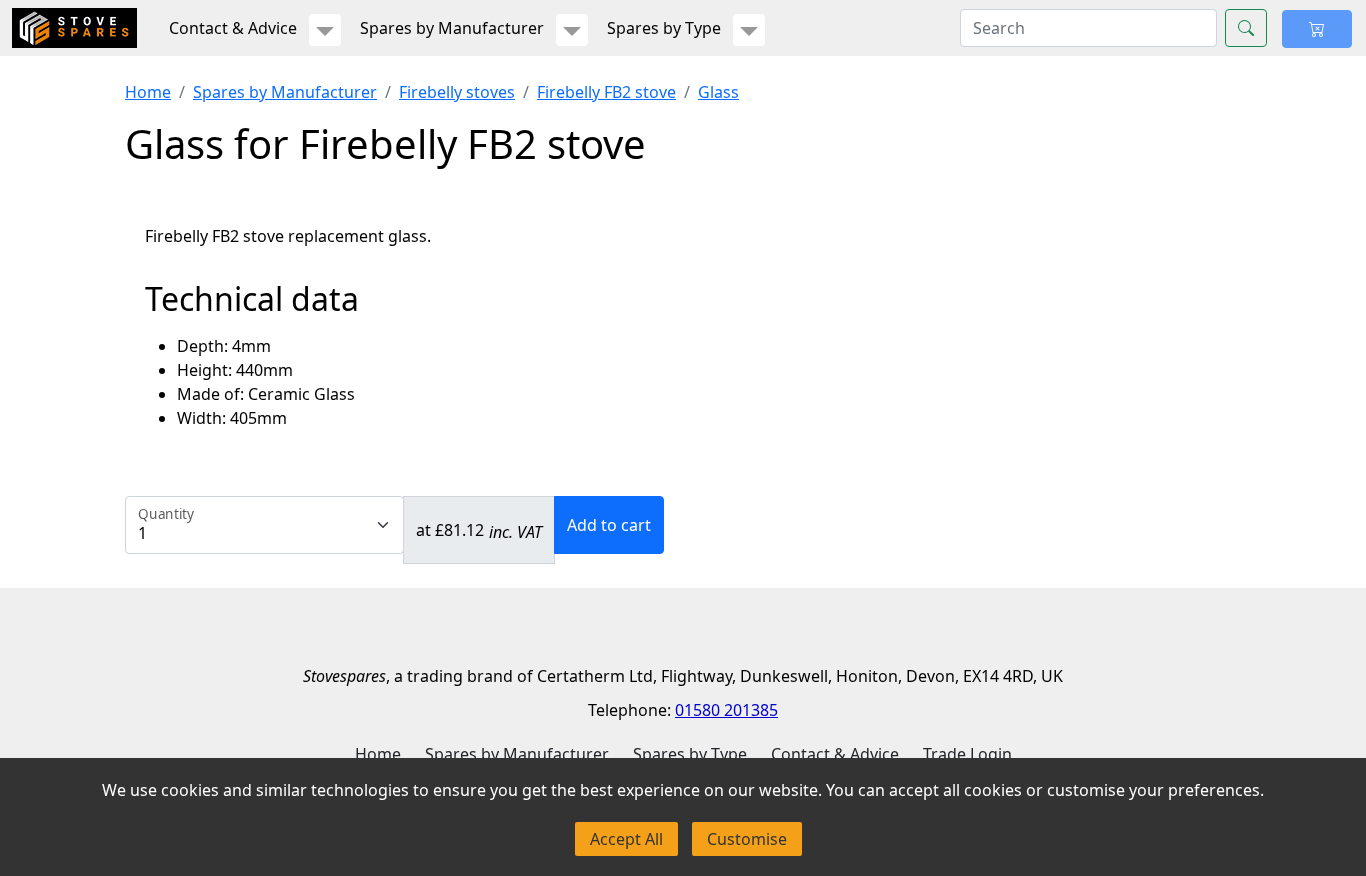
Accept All (626, 839)
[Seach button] (1246, 28)
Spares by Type (690, 754)
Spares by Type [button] (664, 28)
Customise (747, 839)
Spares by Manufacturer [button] (452, 28)
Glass (718, 92)
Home (148, 92)
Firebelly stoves (457, 92)
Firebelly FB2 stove (606, 92)
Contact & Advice (835, 754)
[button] (325, 30)
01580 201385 (726, 710)
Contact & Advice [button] (233, 28)
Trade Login (967, 754)
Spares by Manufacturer (285, 92)
